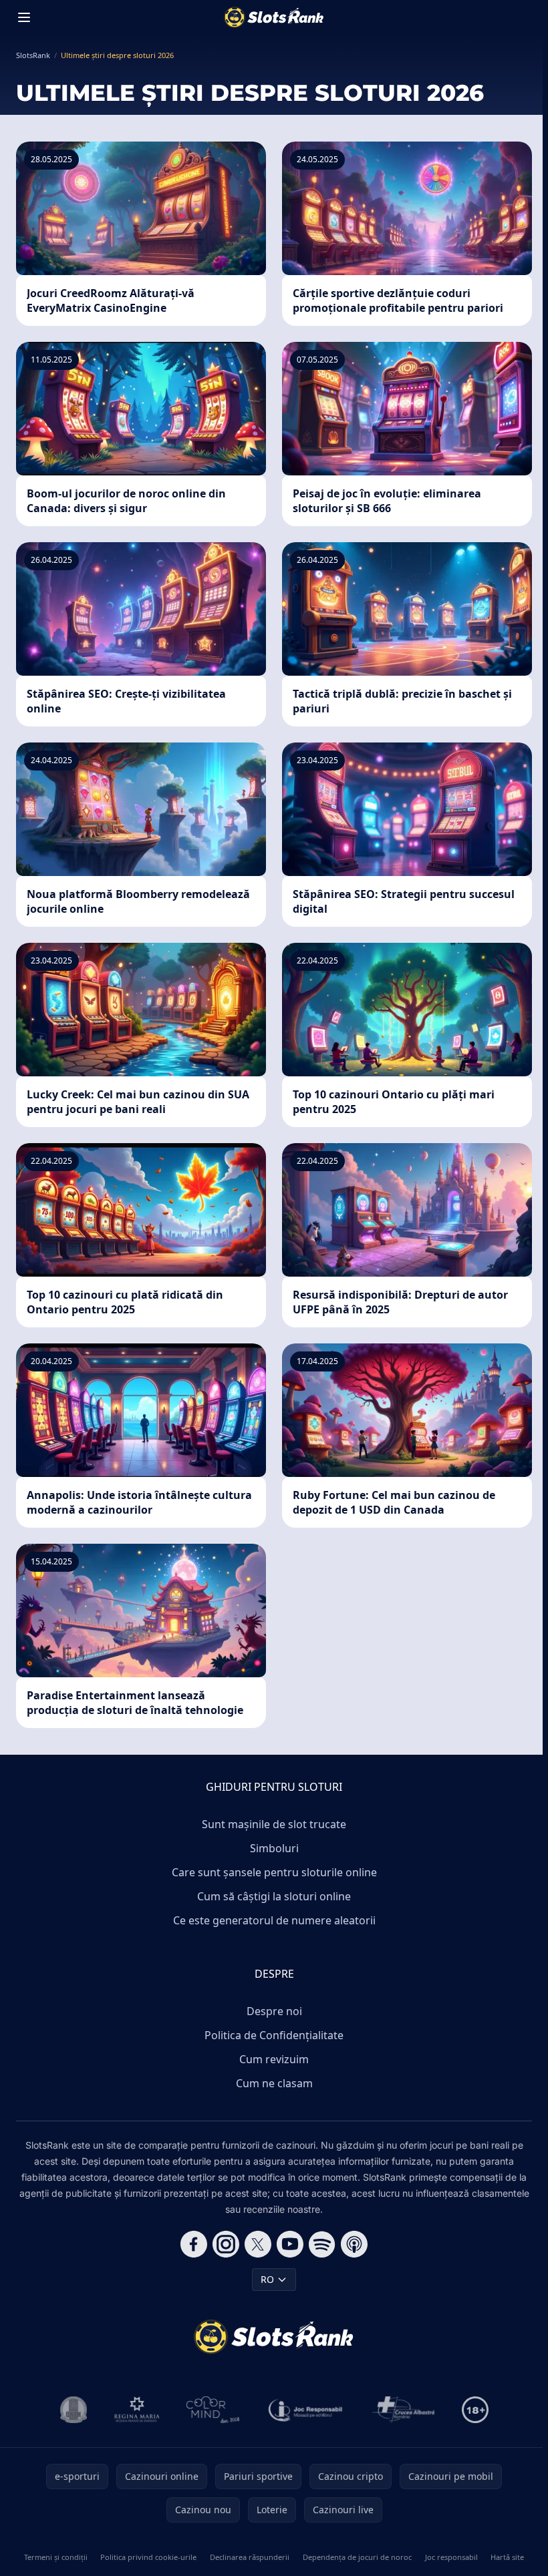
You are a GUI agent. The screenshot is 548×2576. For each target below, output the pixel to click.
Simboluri (274, 1848)
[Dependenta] (404, 2410)
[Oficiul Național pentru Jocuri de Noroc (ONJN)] (74, 2410)
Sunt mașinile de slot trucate (274, 1824)
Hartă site (507, 2557)
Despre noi (274, 2011)
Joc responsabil (451, 2557)
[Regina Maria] (137, 2410)
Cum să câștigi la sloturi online (274, 1896)
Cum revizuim (274, 2059)
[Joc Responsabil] (306, 2410)
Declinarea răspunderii (250, 2557)
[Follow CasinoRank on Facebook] (194, 2244)
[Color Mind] (213, 2410)
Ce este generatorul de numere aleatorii (274, 1920)
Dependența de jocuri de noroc (357, 2557)
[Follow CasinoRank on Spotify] (322, 2244)
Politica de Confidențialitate (274, 2035)
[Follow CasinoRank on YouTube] (290, 2244)
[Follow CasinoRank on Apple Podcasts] (354, 2244)
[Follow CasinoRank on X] (258, 2244)
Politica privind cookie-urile (148, 2557)
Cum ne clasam (274, 2083)
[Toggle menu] (24, 17)
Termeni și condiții (56, 2557)
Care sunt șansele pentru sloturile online (274, 1872)
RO (267, 2279)
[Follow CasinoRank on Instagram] (226, 2244)
